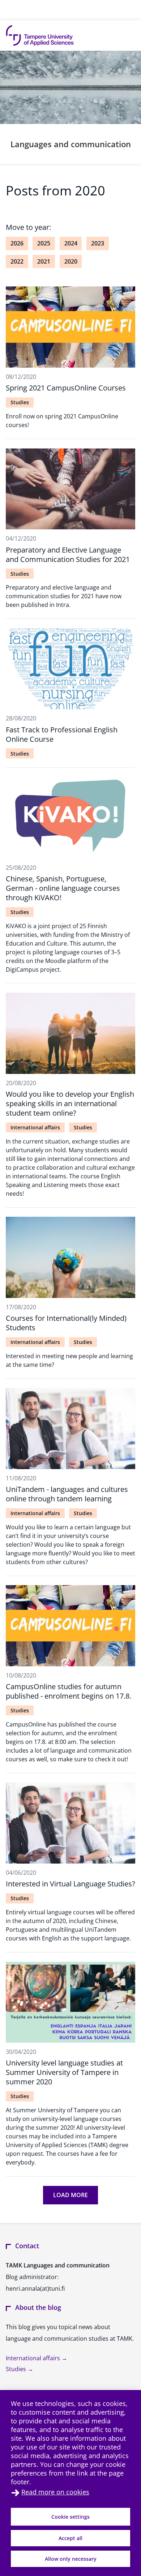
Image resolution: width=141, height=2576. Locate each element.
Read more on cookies (55, 2492)
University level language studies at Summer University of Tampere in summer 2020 (64, 2072)
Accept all (70, 2538)
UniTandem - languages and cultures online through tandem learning (67, 1494)
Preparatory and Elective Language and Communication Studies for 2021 (68, 555)
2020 (71, 261)
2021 (44, 261)
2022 (17, 261)
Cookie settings (70, 2517)
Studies (20, 402)
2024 (71, 243)
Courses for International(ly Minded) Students (66, 1323)
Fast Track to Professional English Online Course (62, 734)
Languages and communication (71, 144)
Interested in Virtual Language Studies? (70, 1884)
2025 (44, 243)
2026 (17, 243)
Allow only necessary (71, 2559)
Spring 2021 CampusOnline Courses (66, 388)
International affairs (35, 1127)
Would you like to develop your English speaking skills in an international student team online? (70, 1103)
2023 (98, 243)
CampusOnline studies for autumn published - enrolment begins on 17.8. (69, 1691)
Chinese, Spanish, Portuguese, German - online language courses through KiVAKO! (63, 888)
